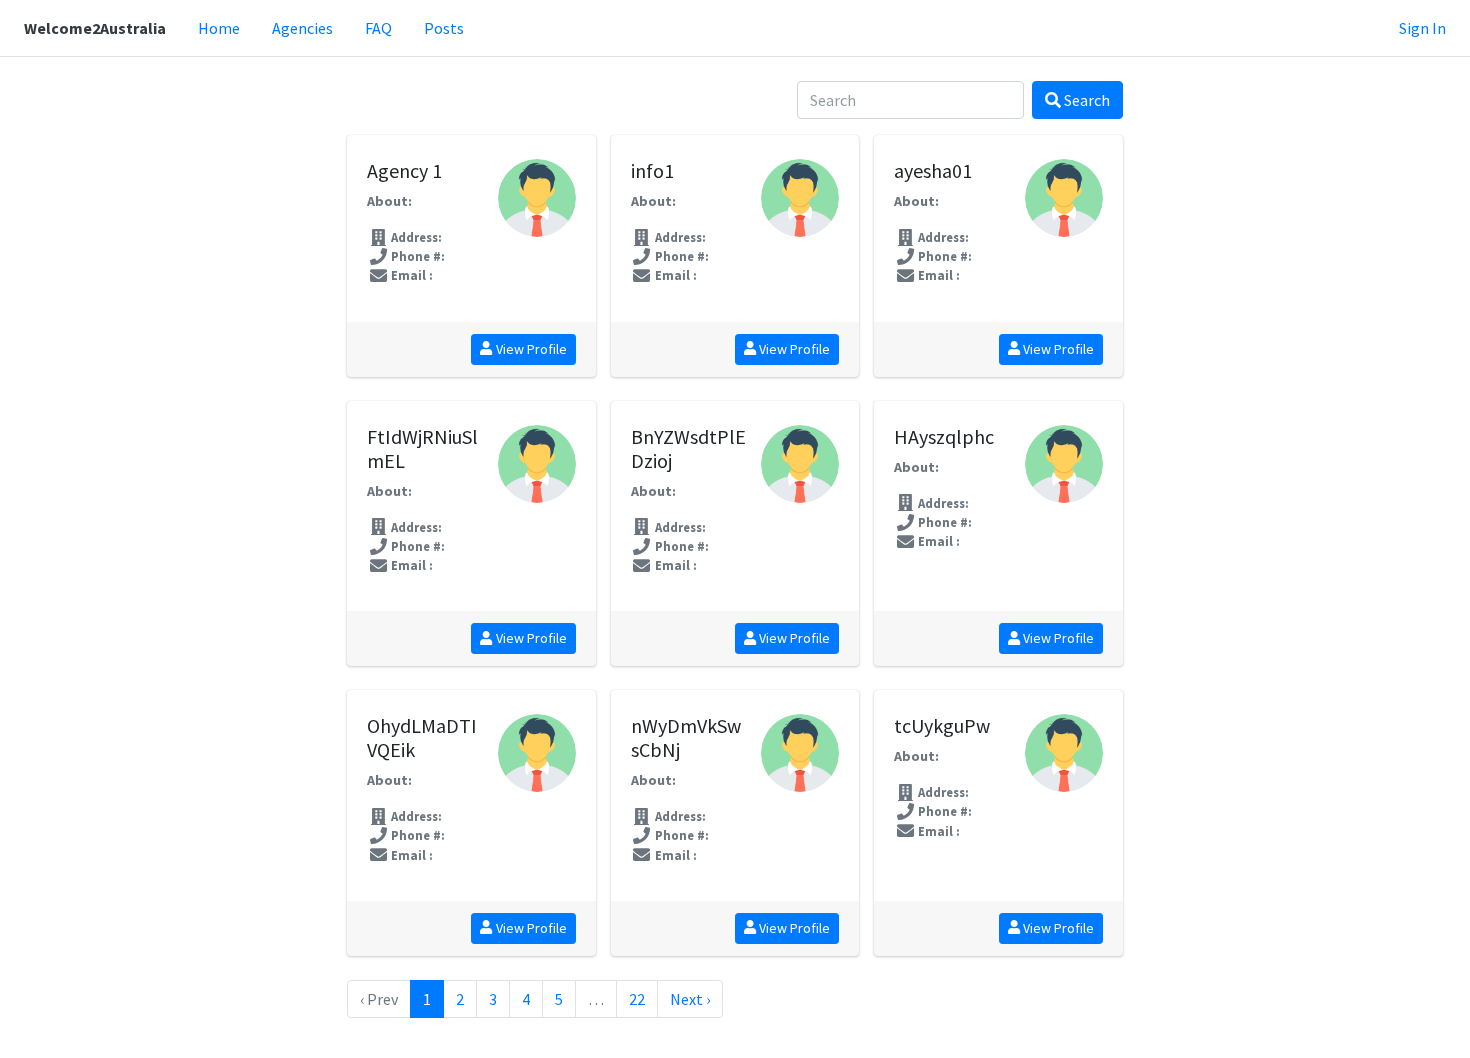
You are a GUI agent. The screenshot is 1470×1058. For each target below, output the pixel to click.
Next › (690, 999)
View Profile (530, 349)
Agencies (302, 28)
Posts (444, 28)
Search (1085, 100)
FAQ (378, 28)
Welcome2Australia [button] (95, 28)
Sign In (1422, 28)
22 (637, 999)
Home (219, 28)
